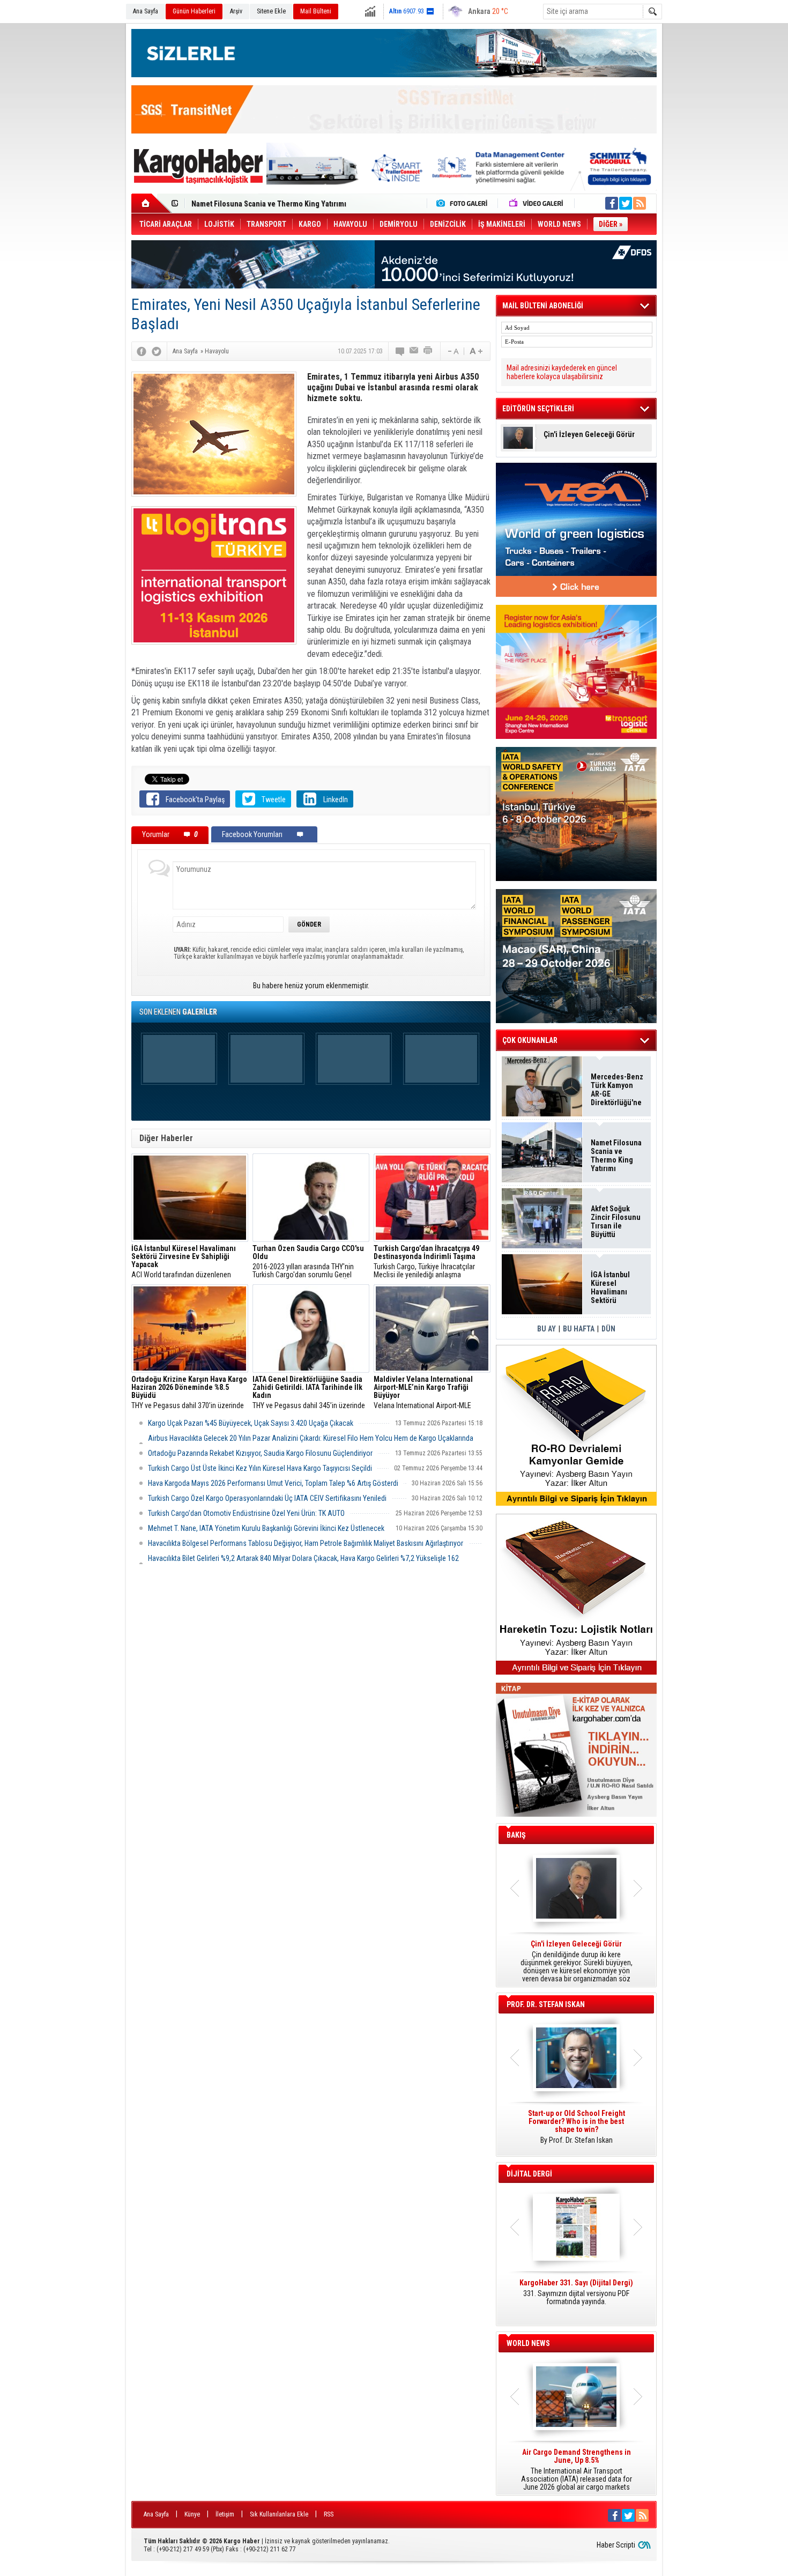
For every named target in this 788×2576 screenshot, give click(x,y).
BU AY (547, 1329)
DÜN (608, 1329)
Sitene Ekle (271, 11)
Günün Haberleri (194, 11)
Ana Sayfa (146, 11)
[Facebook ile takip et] (612, 203)
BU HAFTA (579, 1329)
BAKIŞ (516, 1835)
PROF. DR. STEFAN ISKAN (546, 2004)
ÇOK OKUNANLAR (530, 1040)
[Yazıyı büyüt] (476, 351)
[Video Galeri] (537, 203)
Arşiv (236, 11)
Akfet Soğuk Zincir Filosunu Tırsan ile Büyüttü (616, 1222)
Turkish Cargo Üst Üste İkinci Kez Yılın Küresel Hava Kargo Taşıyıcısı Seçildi (260, 1468)
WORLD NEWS (528, 2343)
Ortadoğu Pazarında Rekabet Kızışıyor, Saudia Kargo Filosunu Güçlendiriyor (260, 1453)
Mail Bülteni (316, 11)
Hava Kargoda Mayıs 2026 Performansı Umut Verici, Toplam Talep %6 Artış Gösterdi (273, 1483)
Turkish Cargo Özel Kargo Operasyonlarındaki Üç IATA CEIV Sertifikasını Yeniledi (267, 1498)
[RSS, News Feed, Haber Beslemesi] (640, 203)
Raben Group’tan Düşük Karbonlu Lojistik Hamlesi (272, 204)
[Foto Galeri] (464, 203)
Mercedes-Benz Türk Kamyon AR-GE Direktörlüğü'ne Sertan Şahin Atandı (617, 1090)
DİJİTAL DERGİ (529, 2174)
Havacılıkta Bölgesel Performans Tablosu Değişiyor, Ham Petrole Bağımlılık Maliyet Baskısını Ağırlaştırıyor (306, 1543)
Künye (192, 2514)
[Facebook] (142, 351)
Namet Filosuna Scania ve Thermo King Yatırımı (616, 1156)
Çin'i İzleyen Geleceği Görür (589, 435)
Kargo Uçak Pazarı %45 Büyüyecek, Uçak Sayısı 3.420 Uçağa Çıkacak (251, 1423)
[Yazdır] (428, 351)
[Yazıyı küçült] (452, 351)
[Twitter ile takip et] (626, 203)
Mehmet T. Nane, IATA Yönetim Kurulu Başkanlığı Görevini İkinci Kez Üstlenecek (266, 1528)
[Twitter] (157, 351)
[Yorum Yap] (400, 351)
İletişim (225, 2514)
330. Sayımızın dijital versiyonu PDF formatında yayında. (576, 2292)
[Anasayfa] (151, 203)
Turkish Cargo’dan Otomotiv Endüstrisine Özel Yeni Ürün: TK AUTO (246, 1513)
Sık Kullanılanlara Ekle (279, 2514)
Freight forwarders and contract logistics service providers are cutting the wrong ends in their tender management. (576, 2131)
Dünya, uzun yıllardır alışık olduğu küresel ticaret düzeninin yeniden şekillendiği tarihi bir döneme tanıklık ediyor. (576, 1961)
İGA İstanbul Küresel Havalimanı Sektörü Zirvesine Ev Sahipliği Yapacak (611, 1287)
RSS (329, 2514)
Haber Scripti (616, 2545)
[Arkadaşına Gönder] (414, 351)
